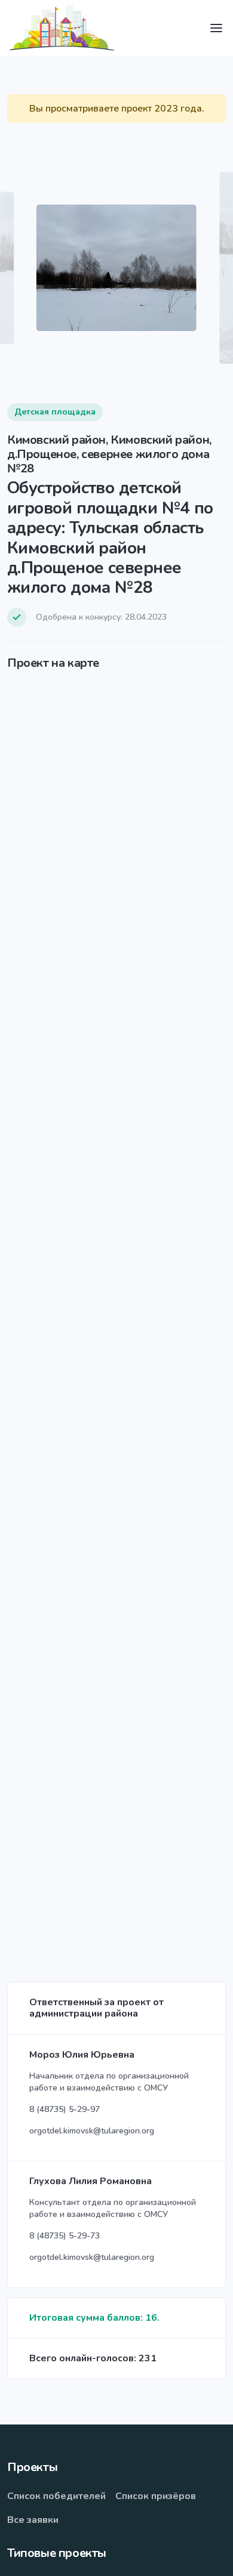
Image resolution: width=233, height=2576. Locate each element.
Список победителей (56, 2496)
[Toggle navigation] (216, 28)
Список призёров (156, 2496)
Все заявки (33, 2520)
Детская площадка (55, 412)
